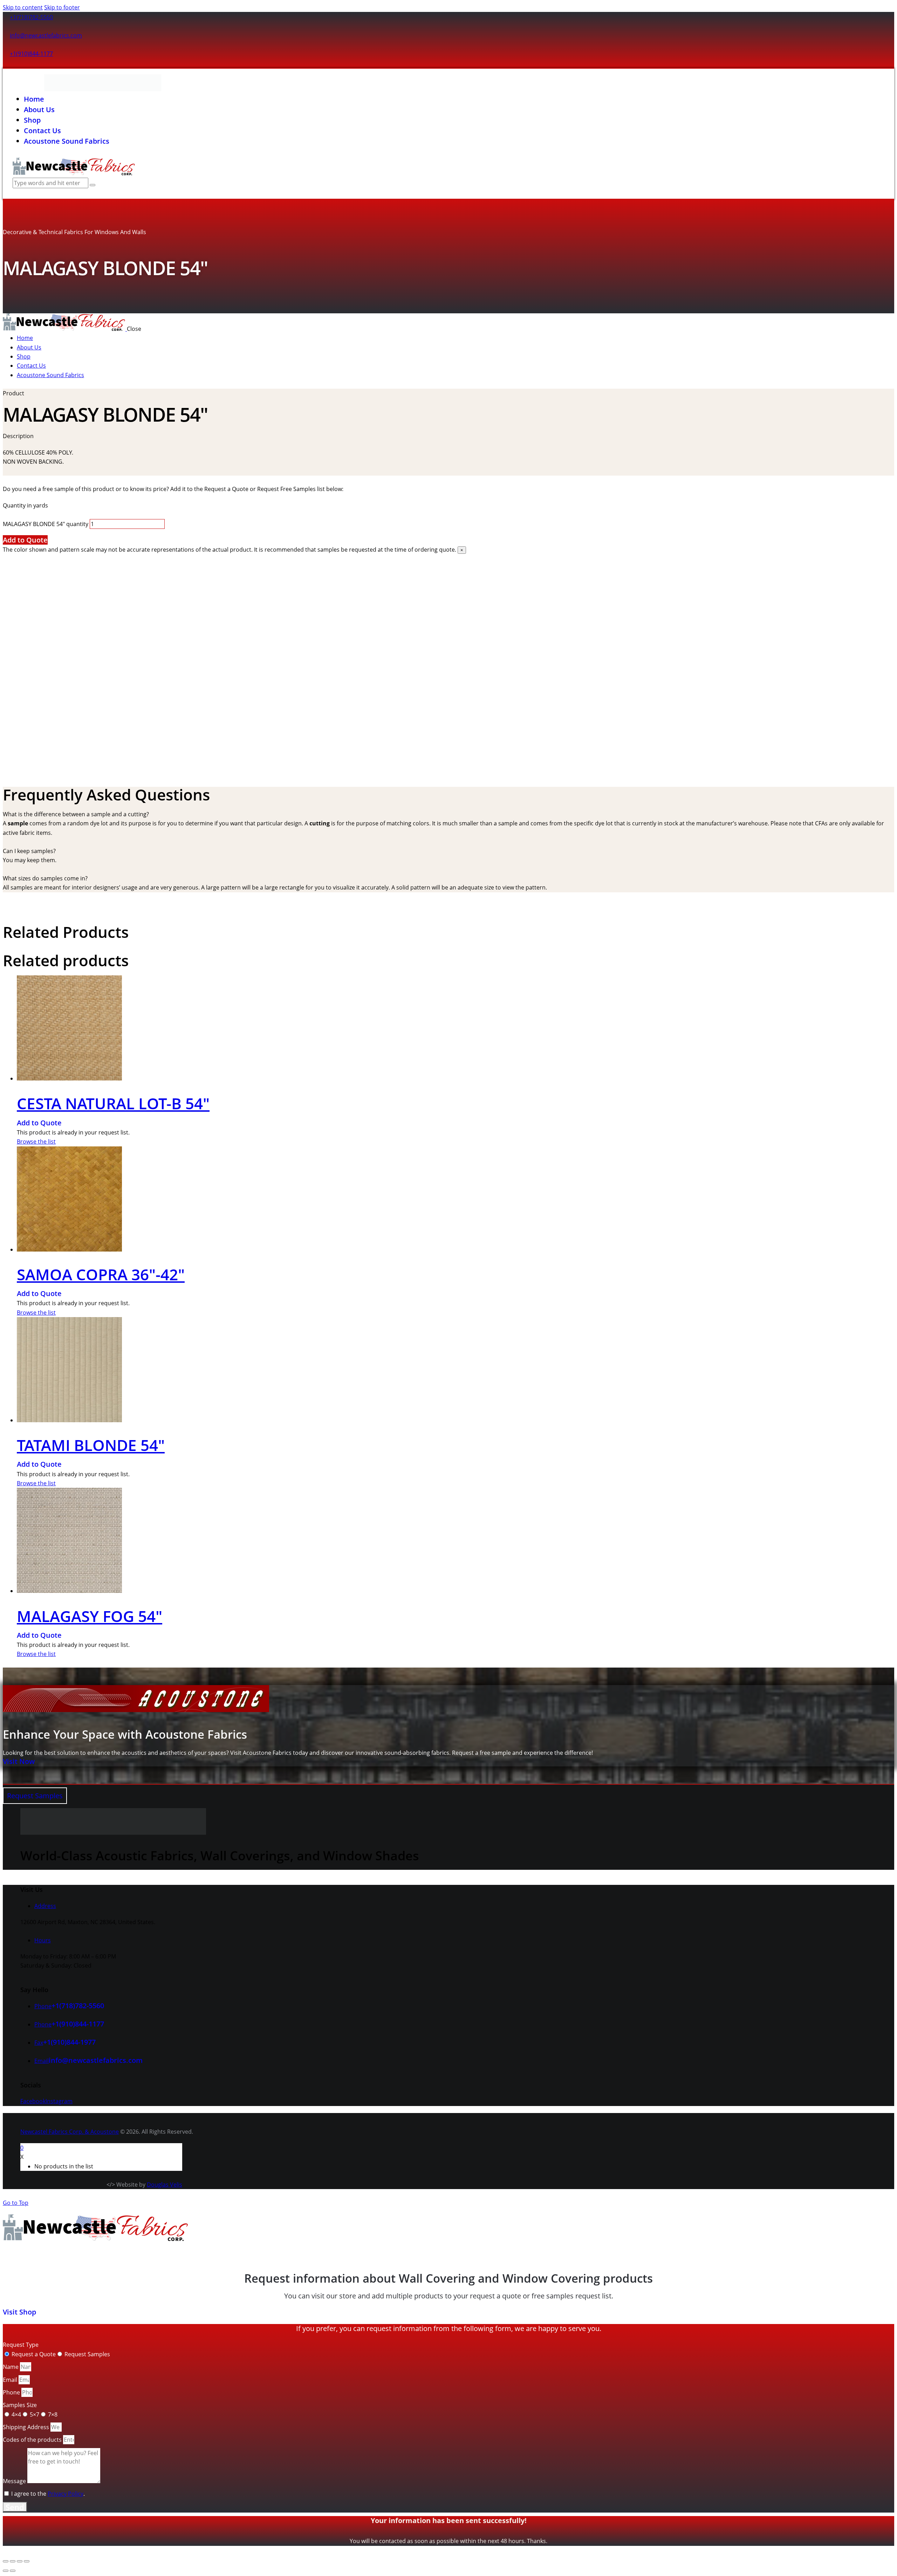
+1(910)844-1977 (69, 2042)
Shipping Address (27, 2427)
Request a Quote (34, 2354)
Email (11, 2380)
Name (11, 2367)
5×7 (35, 2414)
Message (15, 2481)
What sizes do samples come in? (45, 878)
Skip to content (23, 7)
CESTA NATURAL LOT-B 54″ (113, 1103)
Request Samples (87, 2354)
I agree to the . (48, 2494)
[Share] (20, 2561)
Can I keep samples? (29, 851)
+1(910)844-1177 (31, 54)
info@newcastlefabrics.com (46, 35)
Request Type (21, 2345)
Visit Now (19, 1761)
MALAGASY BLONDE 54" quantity (46, 524)
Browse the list (36, 1142)
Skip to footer (62, 7)
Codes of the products (33, 2440)
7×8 (53, 2414)
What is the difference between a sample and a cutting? (76, 814)
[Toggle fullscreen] (13, 2561)
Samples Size (20, 2405)
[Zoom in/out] (6, 2561)
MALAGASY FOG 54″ (90, 1616)
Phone (12, 2392)
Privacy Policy (66, 2494)
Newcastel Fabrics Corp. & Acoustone (70, 2132)
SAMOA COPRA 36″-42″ (101, 1274)
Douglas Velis (165, 2185)
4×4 (16, 2414)
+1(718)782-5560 (31, 17)
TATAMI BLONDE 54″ (91, 1445)
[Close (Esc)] (27, 2561)
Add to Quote (25, 540)
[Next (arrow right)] (13, 2571)
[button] (448, 814)
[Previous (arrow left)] (6, 2571)
